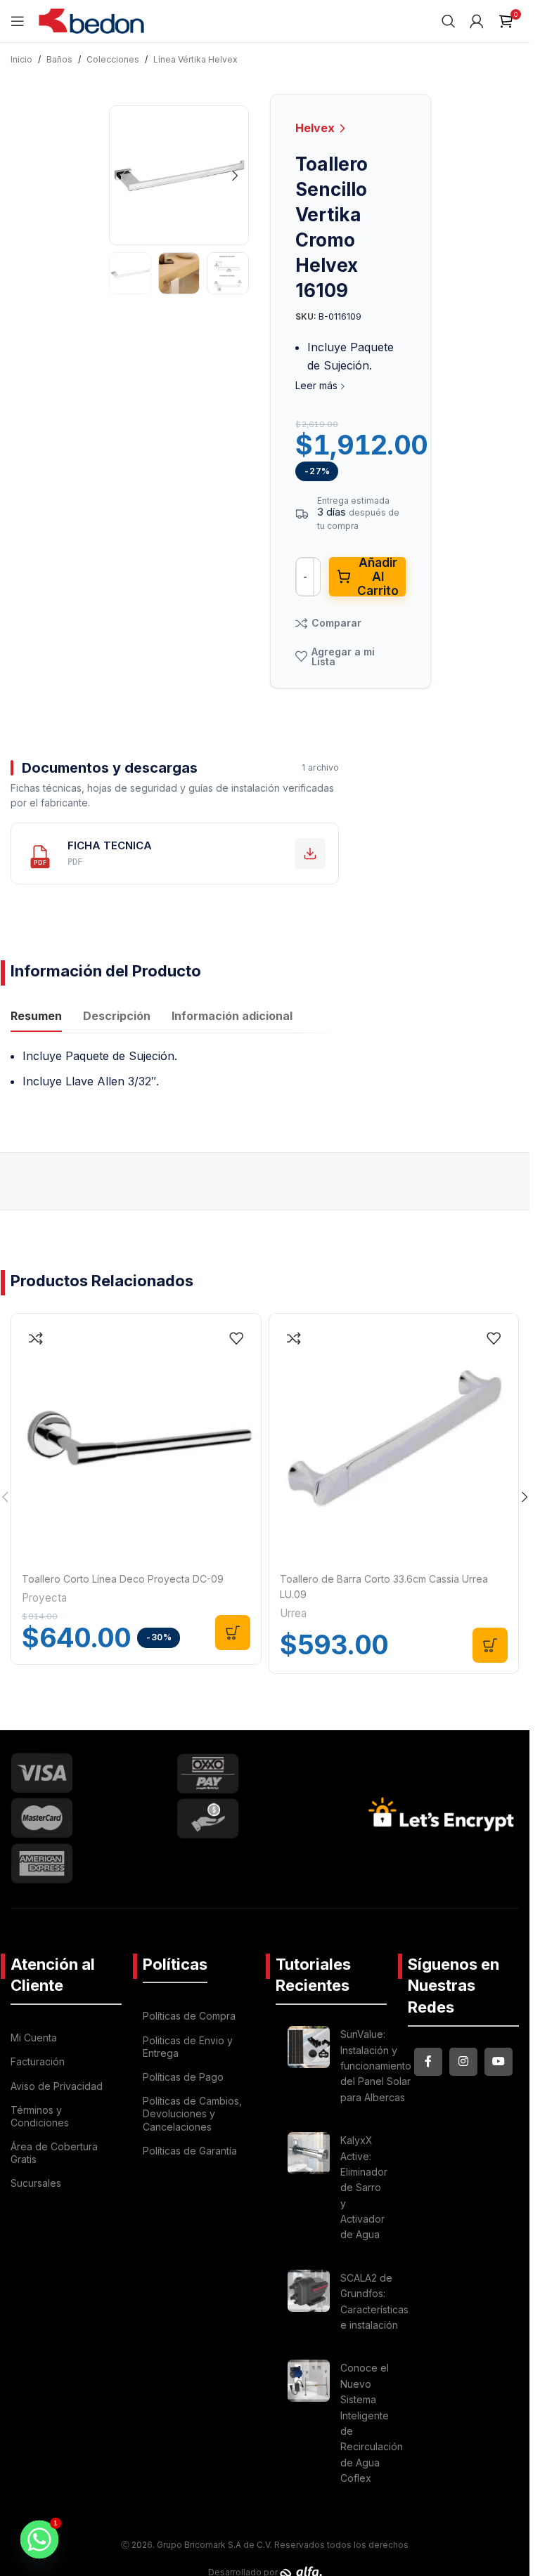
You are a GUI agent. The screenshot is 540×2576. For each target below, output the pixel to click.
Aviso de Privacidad (57, 2086)
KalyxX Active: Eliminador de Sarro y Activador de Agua (364, 2187)
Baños (59, 59)
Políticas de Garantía (190, 2151)
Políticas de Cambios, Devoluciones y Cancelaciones (192, 2113)
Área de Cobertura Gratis (54, 2153)
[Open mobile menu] (18, 21)
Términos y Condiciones (40, 2116)
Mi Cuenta (34, 2038)
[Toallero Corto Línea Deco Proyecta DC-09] (136, 1438)
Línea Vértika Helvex (195, 59)
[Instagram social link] (463, 2062)
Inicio (21, 59)
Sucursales (36, 2183)
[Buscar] (449, 21)
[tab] (36, 1018)
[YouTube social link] (499, 2062)
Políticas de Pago (183, 2077)
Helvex (316, 128)
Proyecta (44, 1598)
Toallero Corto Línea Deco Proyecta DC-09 (123, 1579)
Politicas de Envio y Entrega (188, 2047)
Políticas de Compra (189, 2016)
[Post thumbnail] (309, 2068)
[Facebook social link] (428, 2062)
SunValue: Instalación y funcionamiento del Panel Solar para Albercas (376, 2066)
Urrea (293, 1613)
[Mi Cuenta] (477, 21)
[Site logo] (91, 20)
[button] (123, 176)
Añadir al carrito (378, 577)
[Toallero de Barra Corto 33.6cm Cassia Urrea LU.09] (394, 1438)
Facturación (38, 2061)
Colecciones (113, 59)
